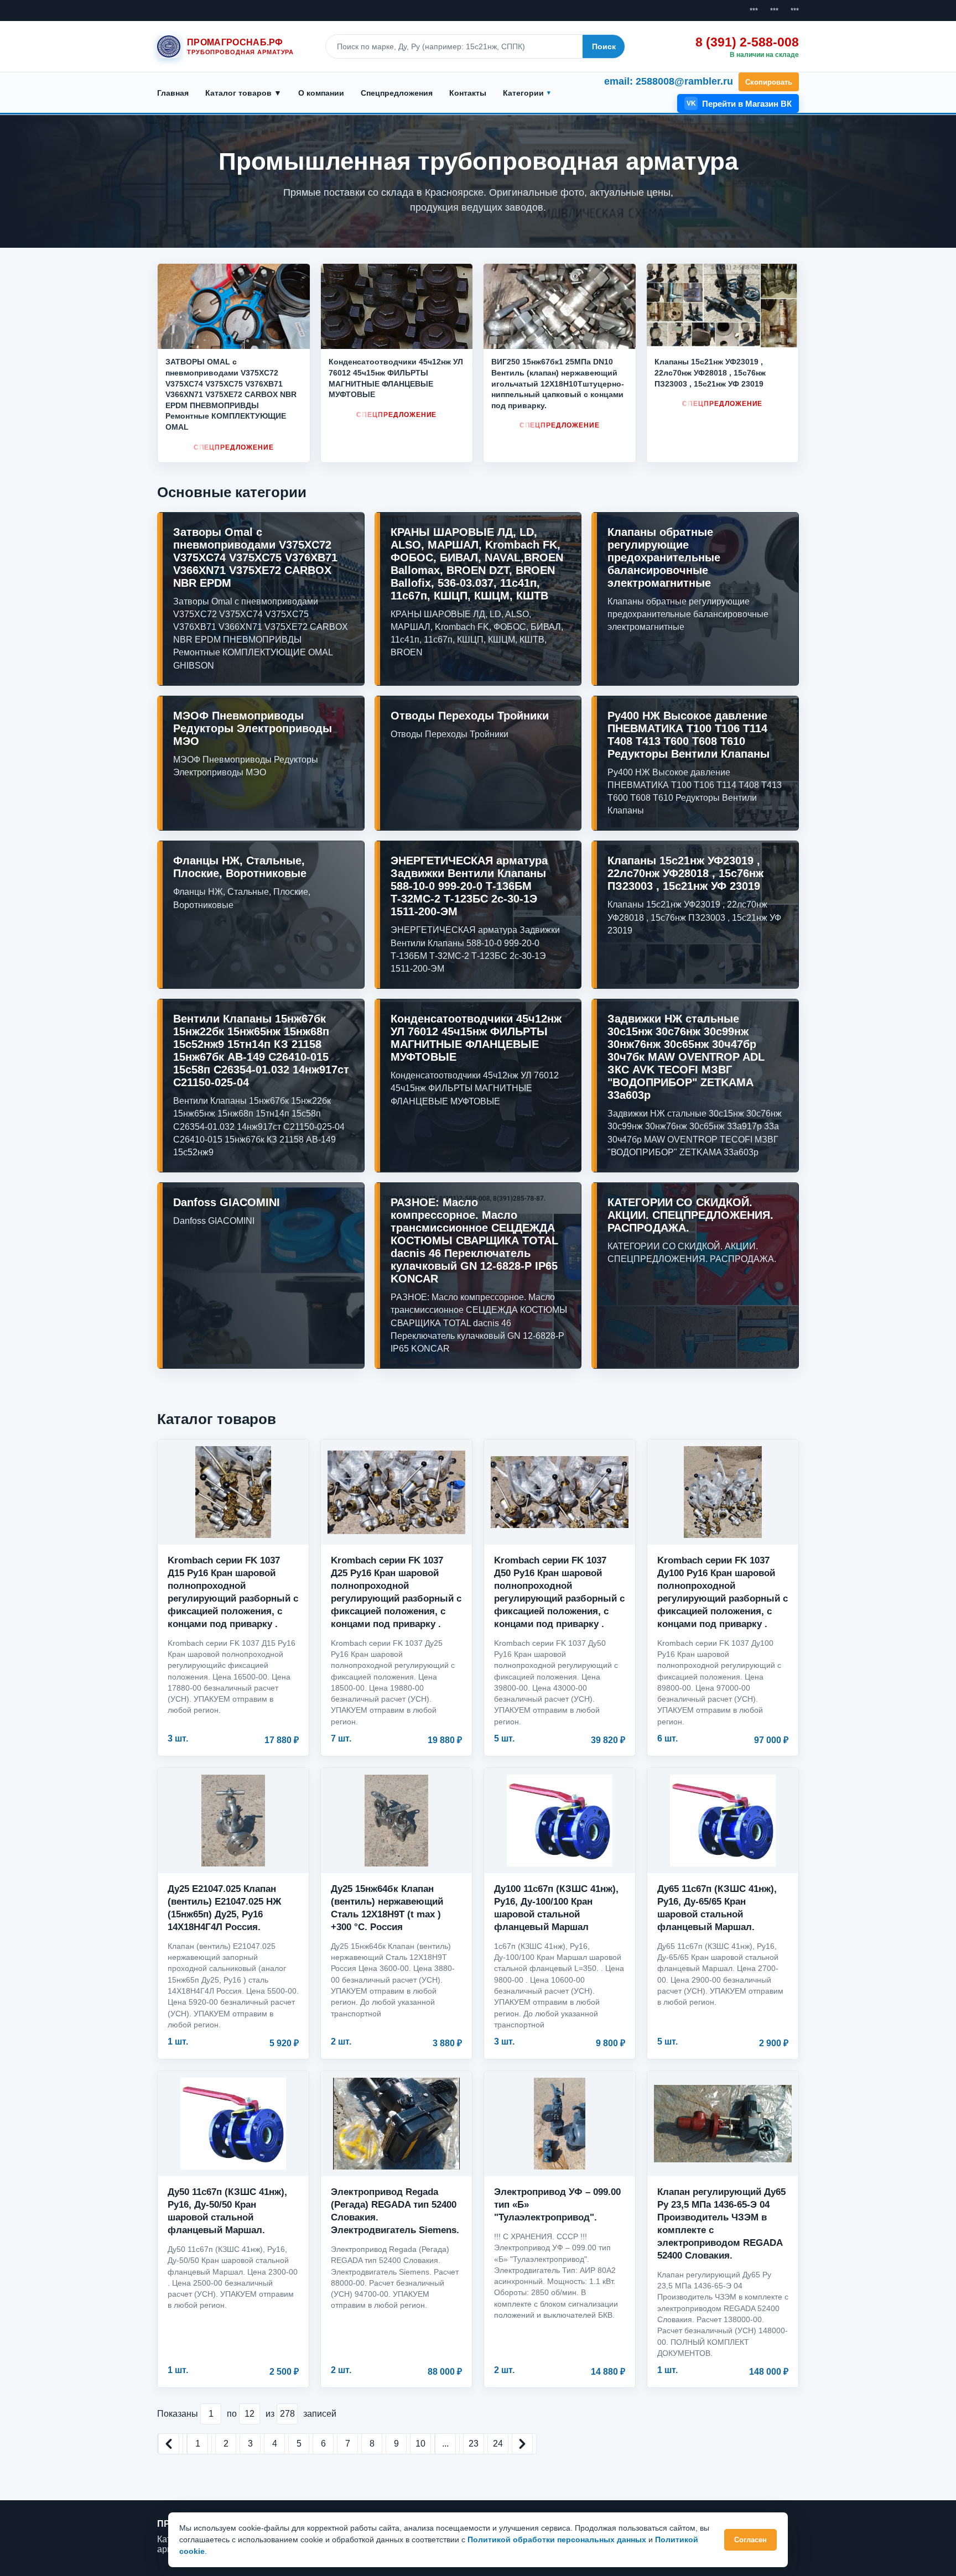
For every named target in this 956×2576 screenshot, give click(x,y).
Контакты (468, 93)
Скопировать (769, 82)
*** (754, 11)
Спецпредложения (397, 93)
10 (420, 2444)
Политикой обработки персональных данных (557, 2540)
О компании (321, 93)
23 (474, 2444)
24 (498, 2444)
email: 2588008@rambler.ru (669, 81)
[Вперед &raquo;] (522, 2444)
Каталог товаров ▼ (243, 93)
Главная (173, 93)
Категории (523, 93)
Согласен (750, 2540)
